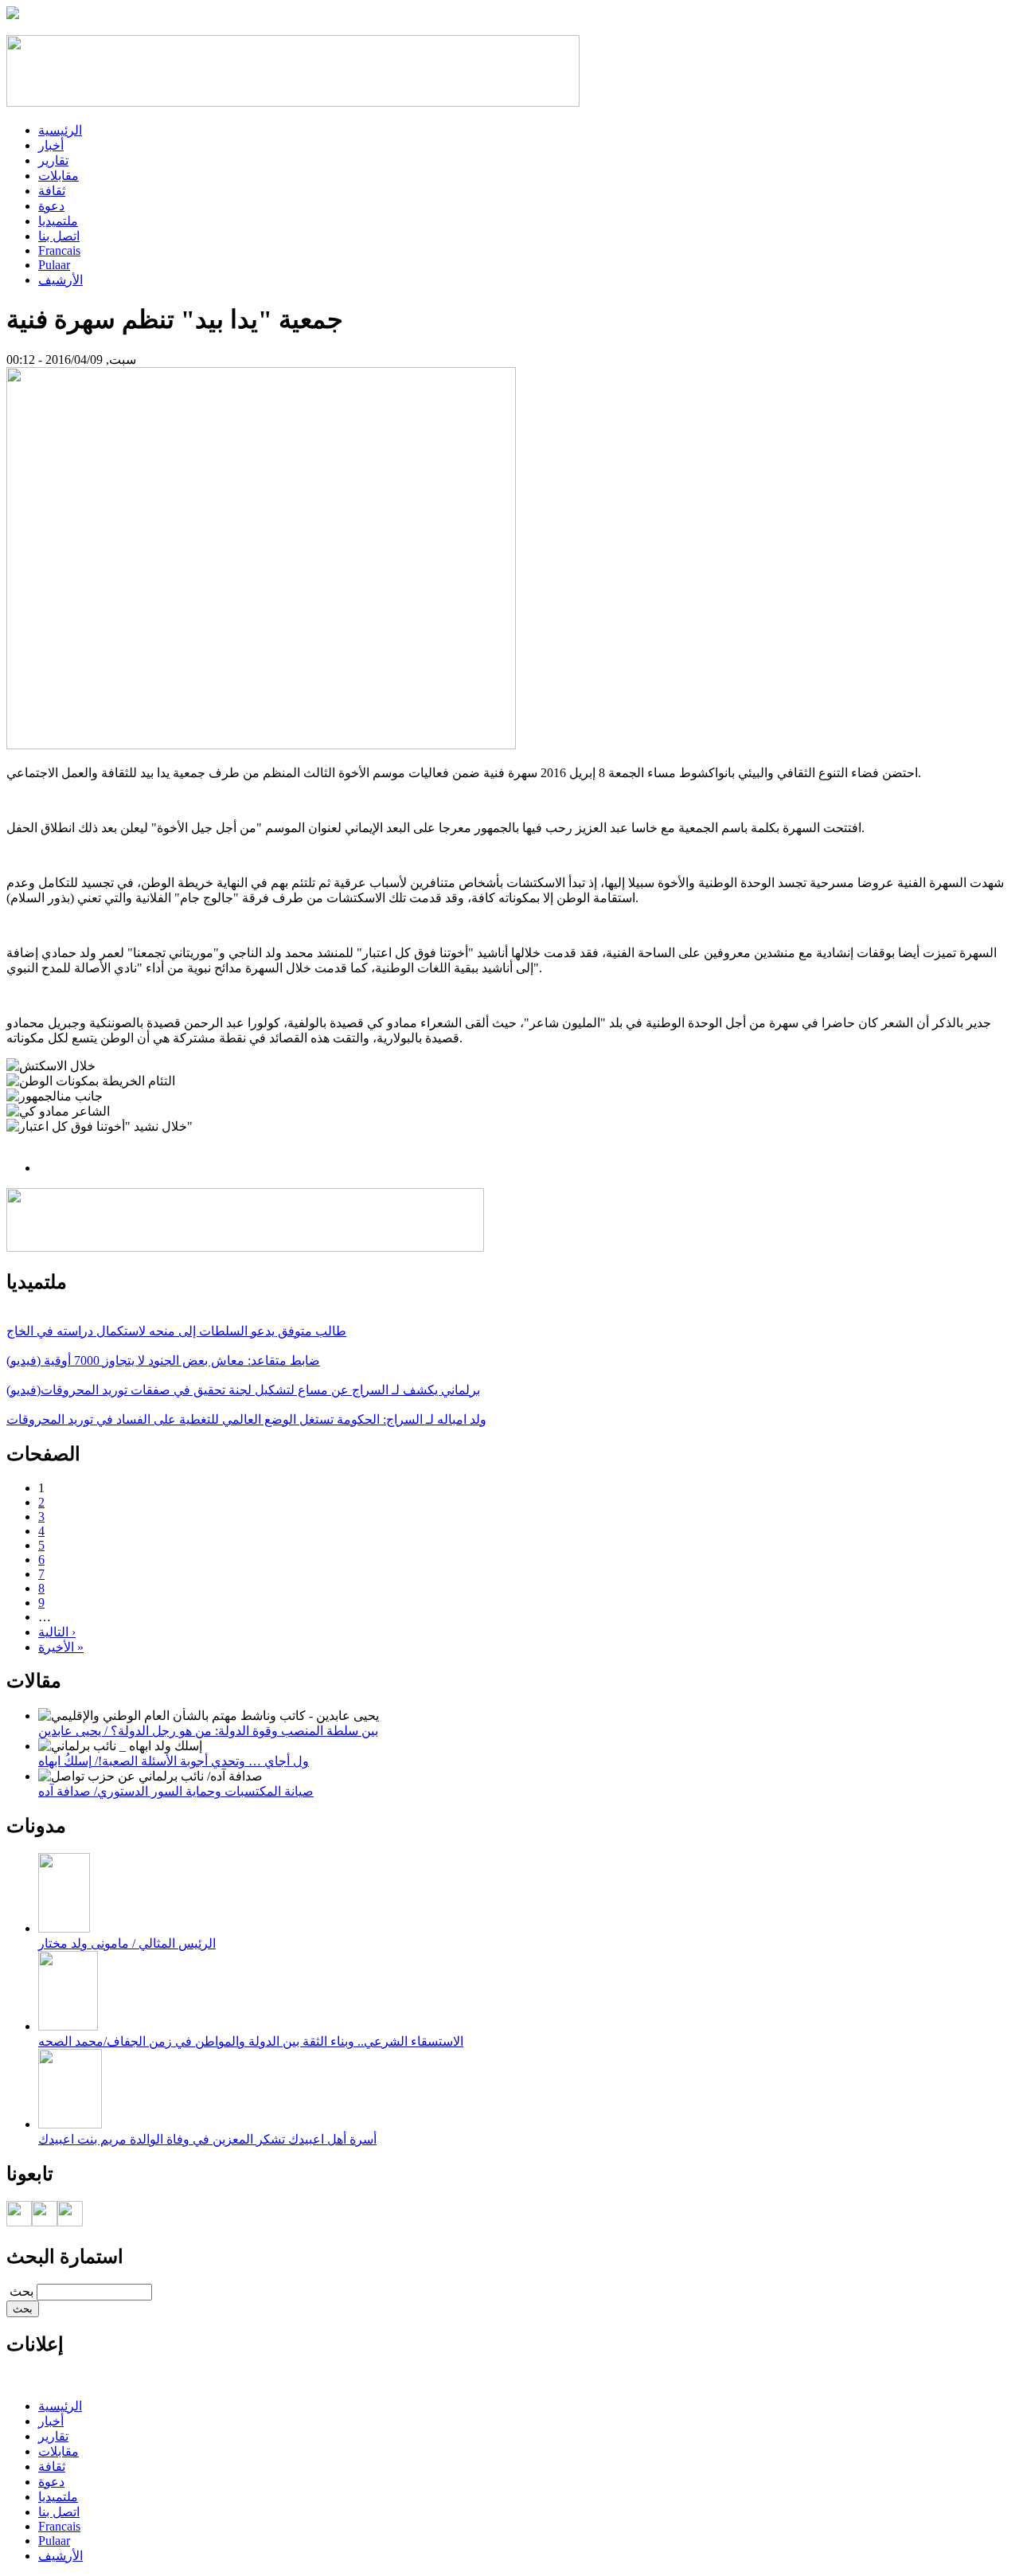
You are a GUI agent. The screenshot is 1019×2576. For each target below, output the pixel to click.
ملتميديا (58, 221)
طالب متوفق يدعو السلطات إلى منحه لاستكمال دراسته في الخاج (176, 1331)
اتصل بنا (59, 236)
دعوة (51, 206)
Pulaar (54, 265)
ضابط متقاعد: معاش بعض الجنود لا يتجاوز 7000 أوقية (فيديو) (163, 1360)
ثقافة (52, 191)
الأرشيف (61, 280)
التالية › (57, 1632)
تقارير (53, 160)
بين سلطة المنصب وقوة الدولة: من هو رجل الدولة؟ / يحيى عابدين (208, 1731)
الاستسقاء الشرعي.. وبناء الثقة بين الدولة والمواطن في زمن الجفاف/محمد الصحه (251, 2041)
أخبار (51, 145)
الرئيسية (60, 130)
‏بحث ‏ (20, 2291)
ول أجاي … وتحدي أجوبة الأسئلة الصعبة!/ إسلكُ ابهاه (174, 1761)
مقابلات (59, 176)
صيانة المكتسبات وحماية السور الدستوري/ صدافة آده (176, 1791)
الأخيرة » (61, 1647)
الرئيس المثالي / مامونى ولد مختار (127, 1943)
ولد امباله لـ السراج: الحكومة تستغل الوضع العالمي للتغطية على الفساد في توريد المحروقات (246, 1419)
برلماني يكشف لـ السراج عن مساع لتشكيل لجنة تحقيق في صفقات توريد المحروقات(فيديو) (243, 1390)
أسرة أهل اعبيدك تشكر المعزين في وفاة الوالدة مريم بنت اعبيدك (207, 2139)
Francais (59, 250)
